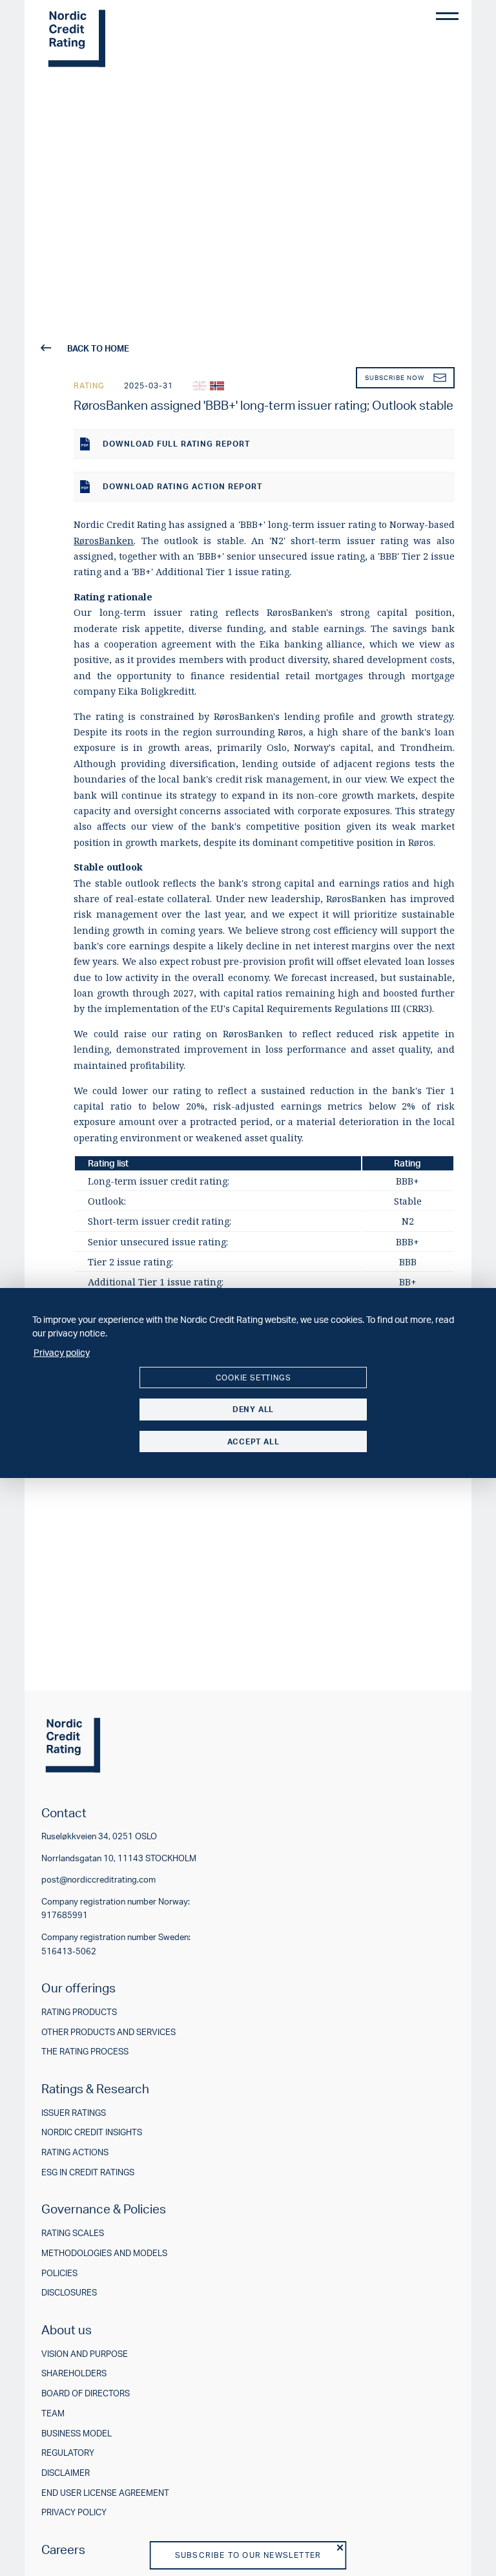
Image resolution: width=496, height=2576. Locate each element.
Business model (77, 2433)
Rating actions (75, 2152)
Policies (59, 2273)
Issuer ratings (74, 2113)
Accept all (253, 1441)
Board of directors (86, 2393)
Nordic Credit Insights (92, 2132)
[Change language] (200, 386)
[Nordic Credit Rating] (77, 39)
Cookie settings (253, 1378)
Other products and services (108, 2032)
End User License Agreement (105, 2493)
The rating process (85, 2052)
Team (53, 2413)
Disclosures (69, 2293)
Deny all (253, 1409)
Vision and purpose (85, 2354)
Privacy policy (74, 2512)
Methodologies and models (104, 2253)
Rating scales (73, 2233)
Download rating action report (182, 486)
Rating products (79, 2012)
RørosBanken (104, 541)
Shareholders (74, 2373)
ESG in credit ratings (88, 2172)
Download (176, 444)
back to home (98, 348)
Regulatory (68, 2453)
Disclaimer (66, 2473)
